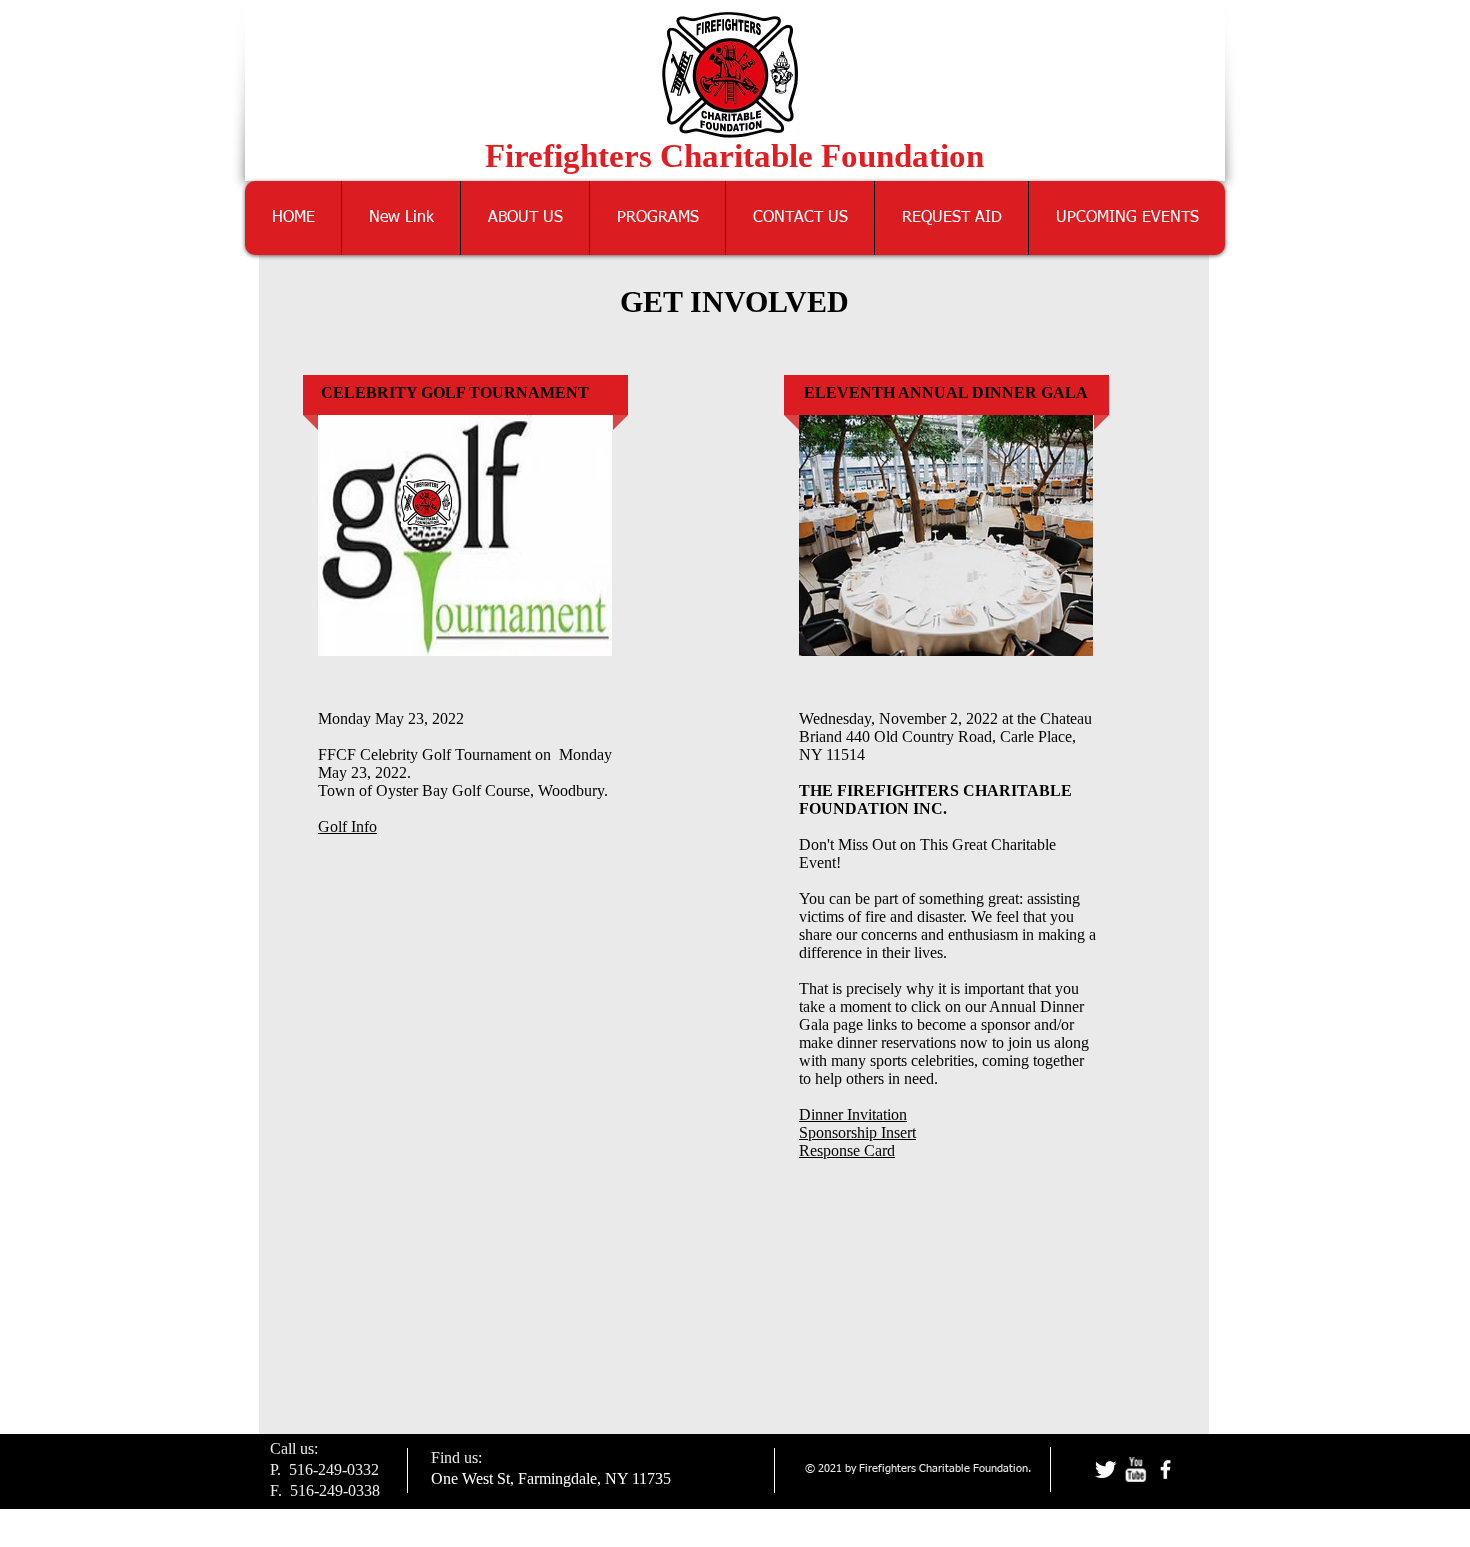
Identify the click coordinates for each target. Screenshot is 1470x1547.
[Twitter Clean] (1105, 1469)
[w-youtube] (1135, 1469)
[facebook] (1165, 1469)
